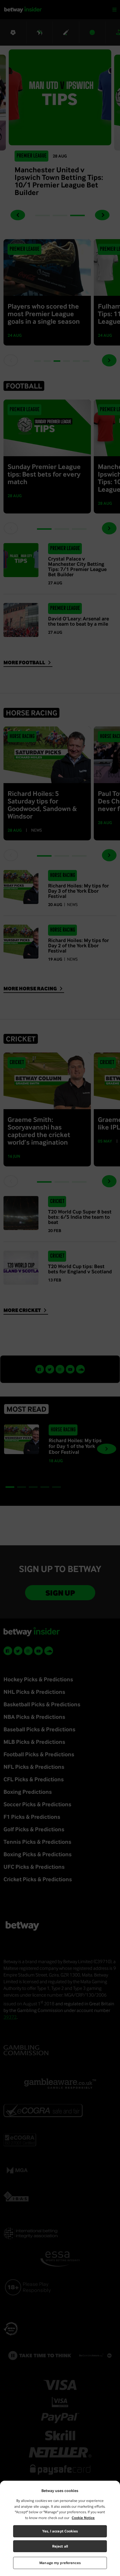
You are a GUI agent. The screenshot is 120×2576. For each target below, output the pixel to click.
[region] (60, 2528)
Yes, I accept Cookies (60, 2531)
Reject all (60, 2546)
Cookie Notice (83, 2518)
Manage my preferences (60, 2563)
